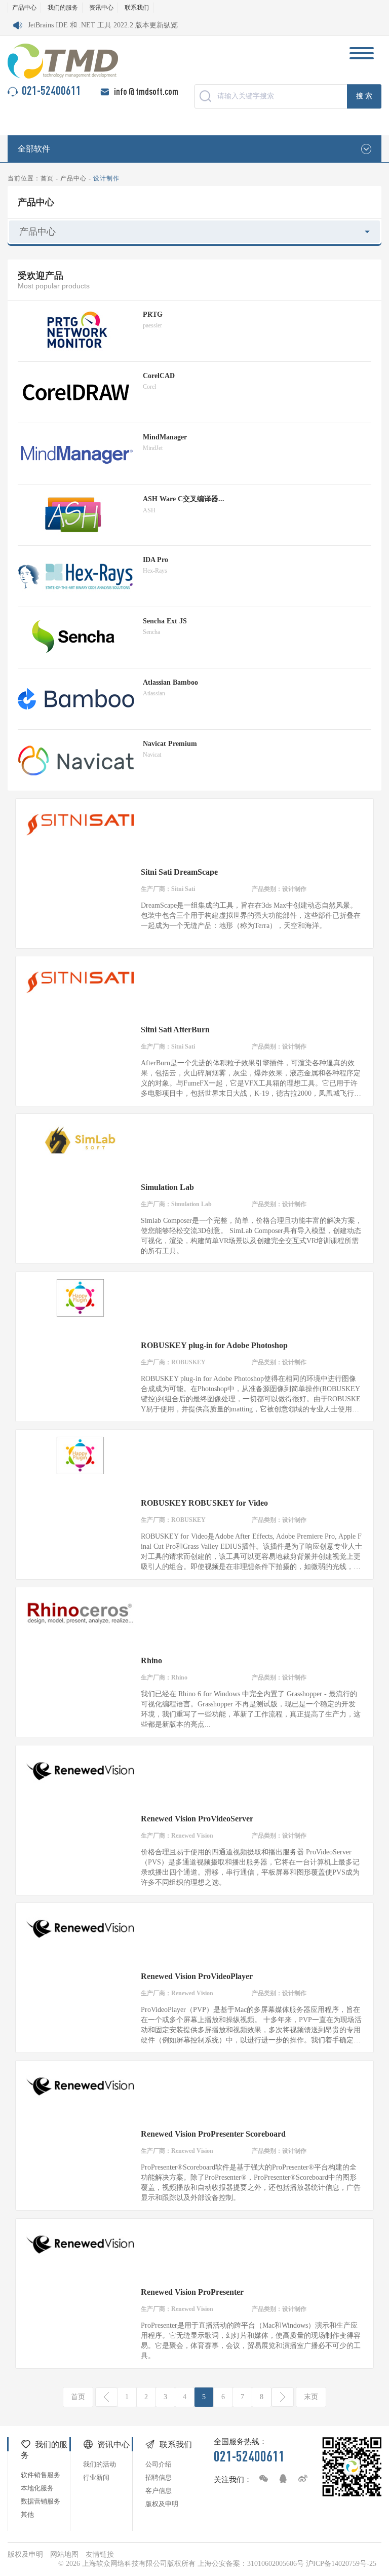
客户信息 (159, 2491)
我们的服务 (63, 8)
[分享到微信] (261, 2479)
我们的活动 (100, 2464)
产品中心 (24, 8)
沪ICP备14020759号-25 (341, 2564)
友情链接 (100, 2554)
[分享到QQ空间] (281, 2479)
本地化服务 (37, 2488)
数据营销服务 (41, 2501)
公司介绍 (159, 2464)
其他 (27, 2514)
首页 (47, 178)
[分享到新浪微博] (300, 2479)
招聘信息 (159, 2477)
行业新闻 (96, 2477)
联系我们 (137, 8)
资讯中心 (101, 8)
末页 (311, 2397)
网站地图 (64, 2554)
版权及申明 (162, 2504)
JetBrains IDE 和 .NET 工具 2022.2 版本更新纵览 (103, 25)
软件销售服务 (41, 2475)
